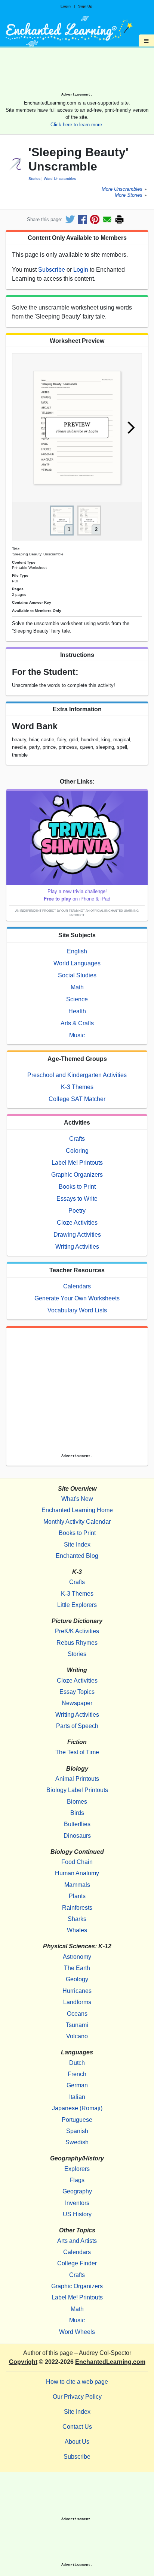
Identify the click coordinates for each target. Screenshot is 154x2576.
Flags (77, 2180)
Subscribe (52, 270)
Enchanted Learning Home (77, 1510)
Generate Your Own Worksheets (77, 1298)
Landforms (77, 2002)
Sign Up (85, 6)
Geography (77, 2191)
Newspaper (77, 1703)
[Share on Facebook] (82, 219)
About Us (77, 2442)
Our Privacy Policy (77, 2397)
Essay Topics (77, 1692)
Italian (77, 2097)
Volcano (77, 2036)
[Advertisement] (77, 72)
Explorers (77, 2169)
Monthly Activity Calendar (77, 1522)
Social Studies (77, 975)
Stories (34, 179)
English (77, 951)
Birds (77, 1813)
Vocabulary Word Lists (77, 1310)
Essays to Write (77, 1199)
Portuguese (77, 2120)
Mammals (77, 1885)
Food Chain (77, 1862)
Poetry (77, 1211)
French (77, 2074)
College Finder (77, 2263)
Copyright (23, 2362)
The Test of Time (77, 1752)
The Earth (77, 1968)
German (77, 2085)
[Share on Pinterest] (95, 219)
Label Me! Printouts (77, 1163)
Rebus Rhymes (77, 1643)
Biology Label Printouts (77, 1790)
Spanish (77, 2131)
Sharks (77, 1919)
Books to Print (77, 1187)
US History (77, 2214)
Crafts (77, 1139)
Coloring (77, 1151)
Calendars (77, 1286)
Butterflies (77, 1824)
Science (77, 999)
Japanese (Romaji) (77, 2108)
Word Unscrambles (60, 179)
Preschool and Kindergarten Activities (77, 1075)
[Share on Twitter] (70, 219)
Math (77, 987)
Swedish (77, 2142)
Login (66, 6)
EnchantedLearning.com (110, 2362)
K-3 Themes (77, 1087)
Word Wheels (77, 2332)
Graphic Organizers (77, 1175)
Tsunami (77, 2025)
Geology (77, 1979)
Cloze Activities (77, 1223)
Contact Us (77, 2427)
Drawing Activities (77, 1235)
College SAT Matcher (77, 1099)
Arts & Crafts (77, 1023)
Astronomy (77, 1957)
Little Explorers (77, 1605)
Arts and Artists (77, 2241)
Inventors (77, 2203)
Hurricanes (77, 1991)
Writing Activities (77, 1247)
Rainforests (77, 1908)
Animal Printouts (77, 1779)
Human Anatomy (77, 1873)
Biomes (77, 1802)
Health (77, 1011)
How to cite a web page (77, 2382)
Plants (77, 1896)
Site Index (77, 1545)
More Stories (129, 195)
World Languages (77, 963)
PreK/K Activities (77, 1631)
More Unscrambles (122, 189)
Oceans (77, 2014)
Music (77, 1035)
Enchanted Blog (77, 1556)
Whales (77, 1930)
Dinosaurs (77, 1836)
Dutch (77, 2063)
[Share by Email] (107, 219)
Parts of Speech (77, 1726)
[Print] (119, 219)
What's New (77, 1499)
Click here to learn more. (77, 125)
